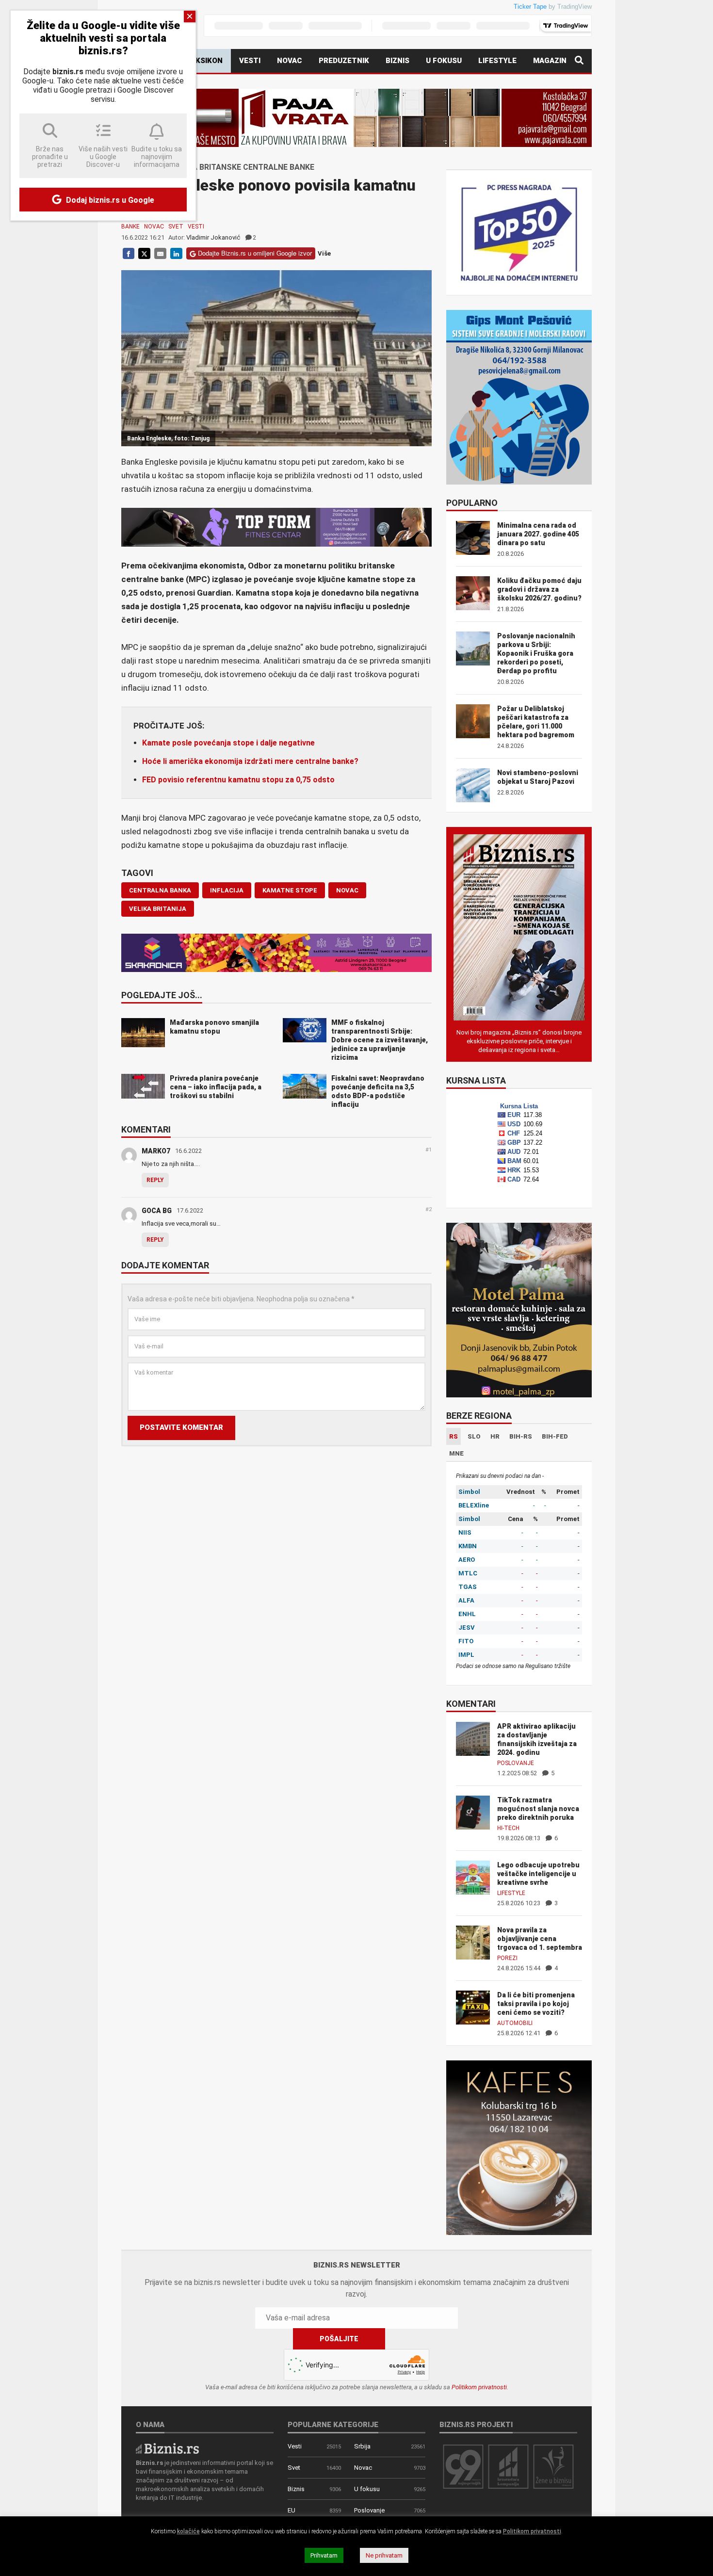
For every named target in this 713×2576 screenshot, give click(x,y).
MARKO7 (156, 1151)
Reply (155, 1180)
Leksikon (205, 61)
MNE (456, 1453)
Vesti (250, 61)
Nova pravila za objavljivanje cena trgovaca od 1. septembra (540, 1939)
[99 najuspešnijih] (463, 2466)
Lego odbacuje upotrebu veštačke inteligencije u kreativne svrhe (538, 1874)
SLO (474, 1436)
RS (454, 1436)
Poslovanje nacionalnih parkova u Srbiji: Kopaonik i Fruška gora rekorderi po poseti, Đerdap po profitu (536, 653)
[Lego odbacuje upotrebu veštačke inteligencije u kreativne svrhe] (473, 1877)
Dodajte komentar (165, 1266)
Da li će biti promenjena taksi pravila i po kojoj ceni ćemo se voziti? (536, 2004)
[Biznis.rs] (167, 2448)
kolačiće (188, 2531)
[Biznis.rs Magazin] (519, 927)
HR (495, 1436)
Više (324, 253)
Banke (130, 227)
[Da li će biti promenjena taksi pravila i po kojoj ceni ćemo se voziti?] (473, 2007)
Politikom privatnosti (479, 2387)
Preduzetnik (344, 61)
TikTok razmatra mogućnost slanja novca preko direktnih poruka (538, 1809)
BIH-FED (555, 1436)
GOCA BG (157, 1211)
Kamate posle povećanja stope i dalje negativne (228, 743)
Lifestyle (497, 61)
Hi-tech (508, 1828)
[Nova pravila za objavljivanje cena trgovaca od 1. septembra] (473, 1942)
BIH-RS (521, 1436)
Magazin (550, 61)
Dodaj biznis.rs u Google (109, 200)
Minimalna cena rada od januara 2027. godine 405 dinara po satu (538, 534)
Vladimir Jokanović (213, 237)
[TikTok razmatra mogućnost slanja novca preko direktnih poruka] (473, 1812)
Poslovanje (516, 1763)
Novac (290, 61)
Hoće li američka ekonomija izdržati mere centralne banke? (250, 761)
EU (292, 2510)
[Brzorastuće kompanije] (508, 2466)
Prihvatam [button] (324, 2555)
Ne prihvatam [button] (384, 2555)
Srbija (362, 2446)
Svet (176, 227)
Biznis (397, 61)
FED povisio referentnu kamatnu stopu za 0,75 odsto (238, 780)
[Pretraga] (579, 61)
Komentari (146, 1130)
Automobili (515, 2023)
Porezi (507, 1958)
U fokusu (444, 61)
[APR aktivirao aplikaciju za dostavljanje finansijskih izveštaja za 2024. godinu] (473, 1738)
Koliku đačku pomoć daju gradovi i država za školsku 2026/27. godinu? (539, 589)
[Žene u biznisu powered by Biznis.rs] (553, 2466)
